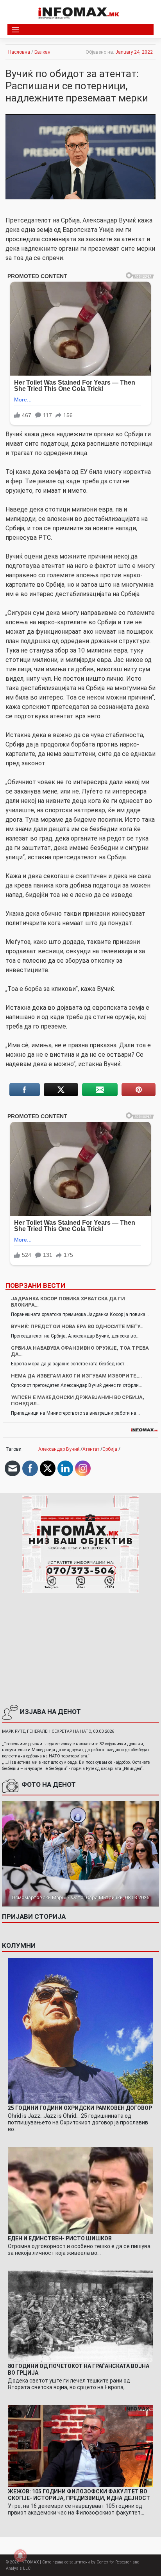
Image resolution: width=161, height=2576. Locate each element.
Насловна (19, 52)
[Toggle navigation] (15, 30)
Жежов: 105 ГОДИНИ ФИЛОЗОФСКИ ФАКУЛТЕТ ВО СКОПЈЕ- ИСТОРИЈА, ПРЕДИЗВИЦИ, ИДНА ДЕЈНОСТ (79, 2495)
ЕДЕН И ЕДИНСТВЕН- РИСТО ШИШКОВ (60, 2238)
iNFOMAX (30, 2562)
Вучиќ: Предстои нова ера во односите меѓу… (77, 1326)
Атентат (91, 1449)
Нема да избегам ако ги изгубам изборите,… (76, 1376)
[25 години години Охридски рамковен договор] (80, 2030)
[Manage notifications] (20, 2556)
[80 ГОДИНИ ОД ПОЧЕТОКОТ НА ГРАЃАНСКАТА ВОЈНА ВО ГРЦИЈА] (80, 2316)
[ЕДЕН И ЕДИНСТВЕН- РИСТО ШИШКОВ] (80, 2190)
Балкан (42, 52)
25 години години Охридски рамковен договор (80, 2108)
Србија (110, 1449)
